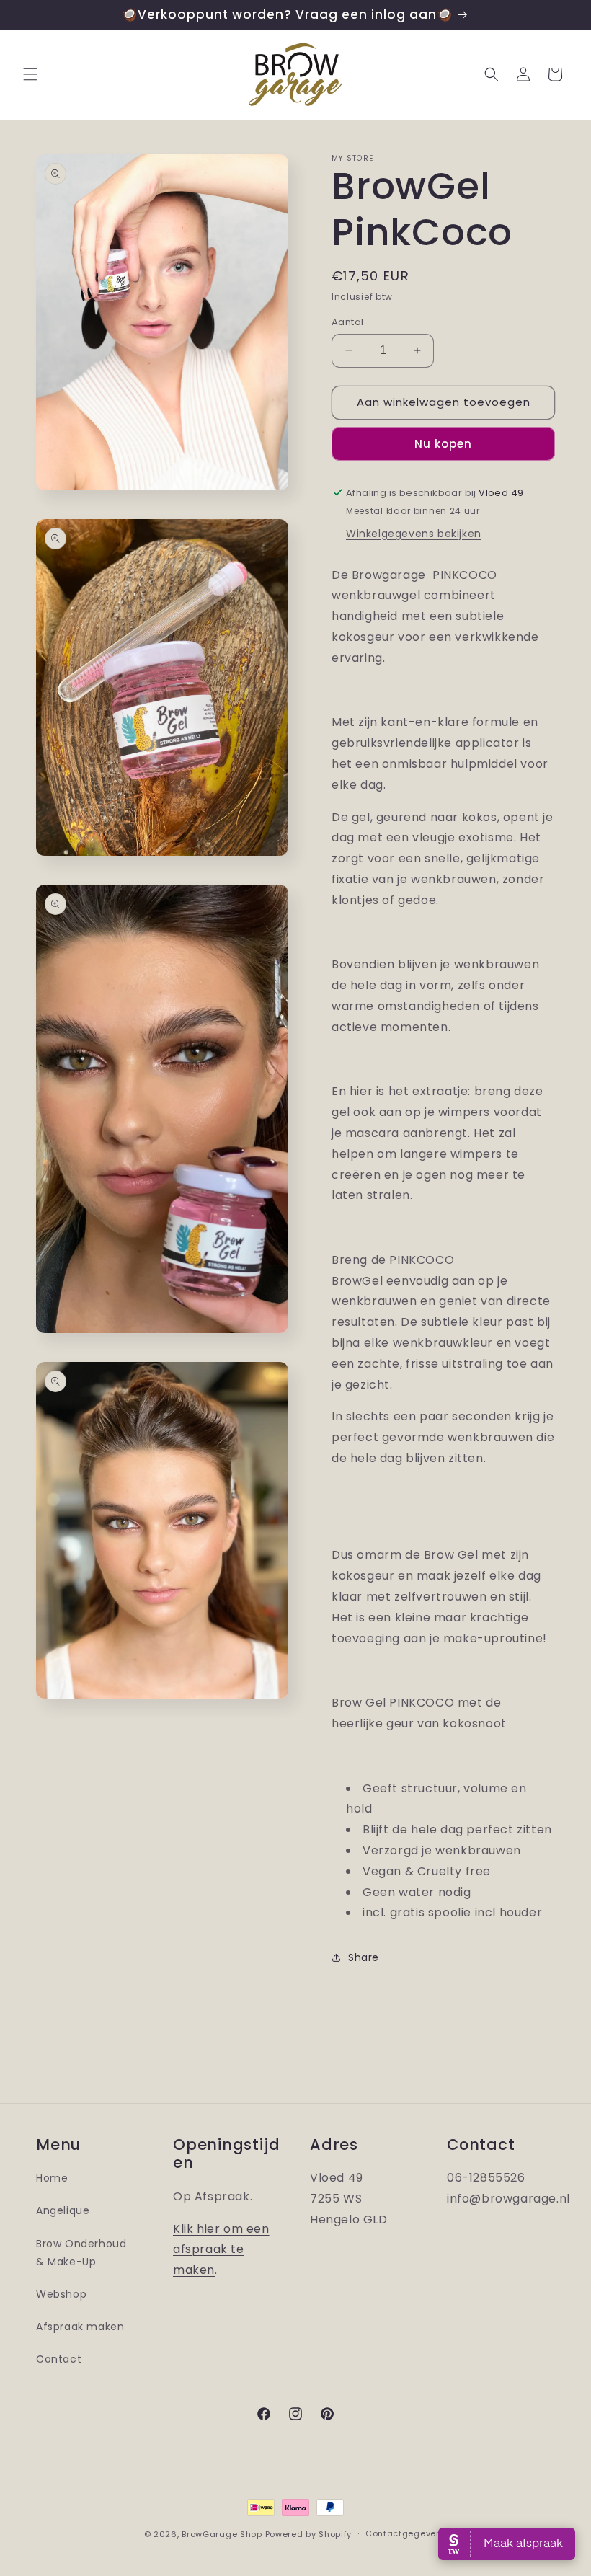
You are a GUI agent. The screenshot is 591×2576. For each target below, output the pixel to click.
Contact (59, 2359)
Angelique (63, 2210)
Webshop (61, 2294)
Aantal (347, 322)
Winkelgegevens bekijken (414, 534)
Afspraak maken (80, 2327)
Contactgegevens (406, 2533)
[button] (30, 74)
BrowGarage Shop (222, 2534)
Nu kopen (443, 444)
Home (52, 2178)
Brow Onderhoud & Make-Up (81, 2253)
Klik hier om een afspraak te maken (221, 2250)
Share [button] (364, 1957)
